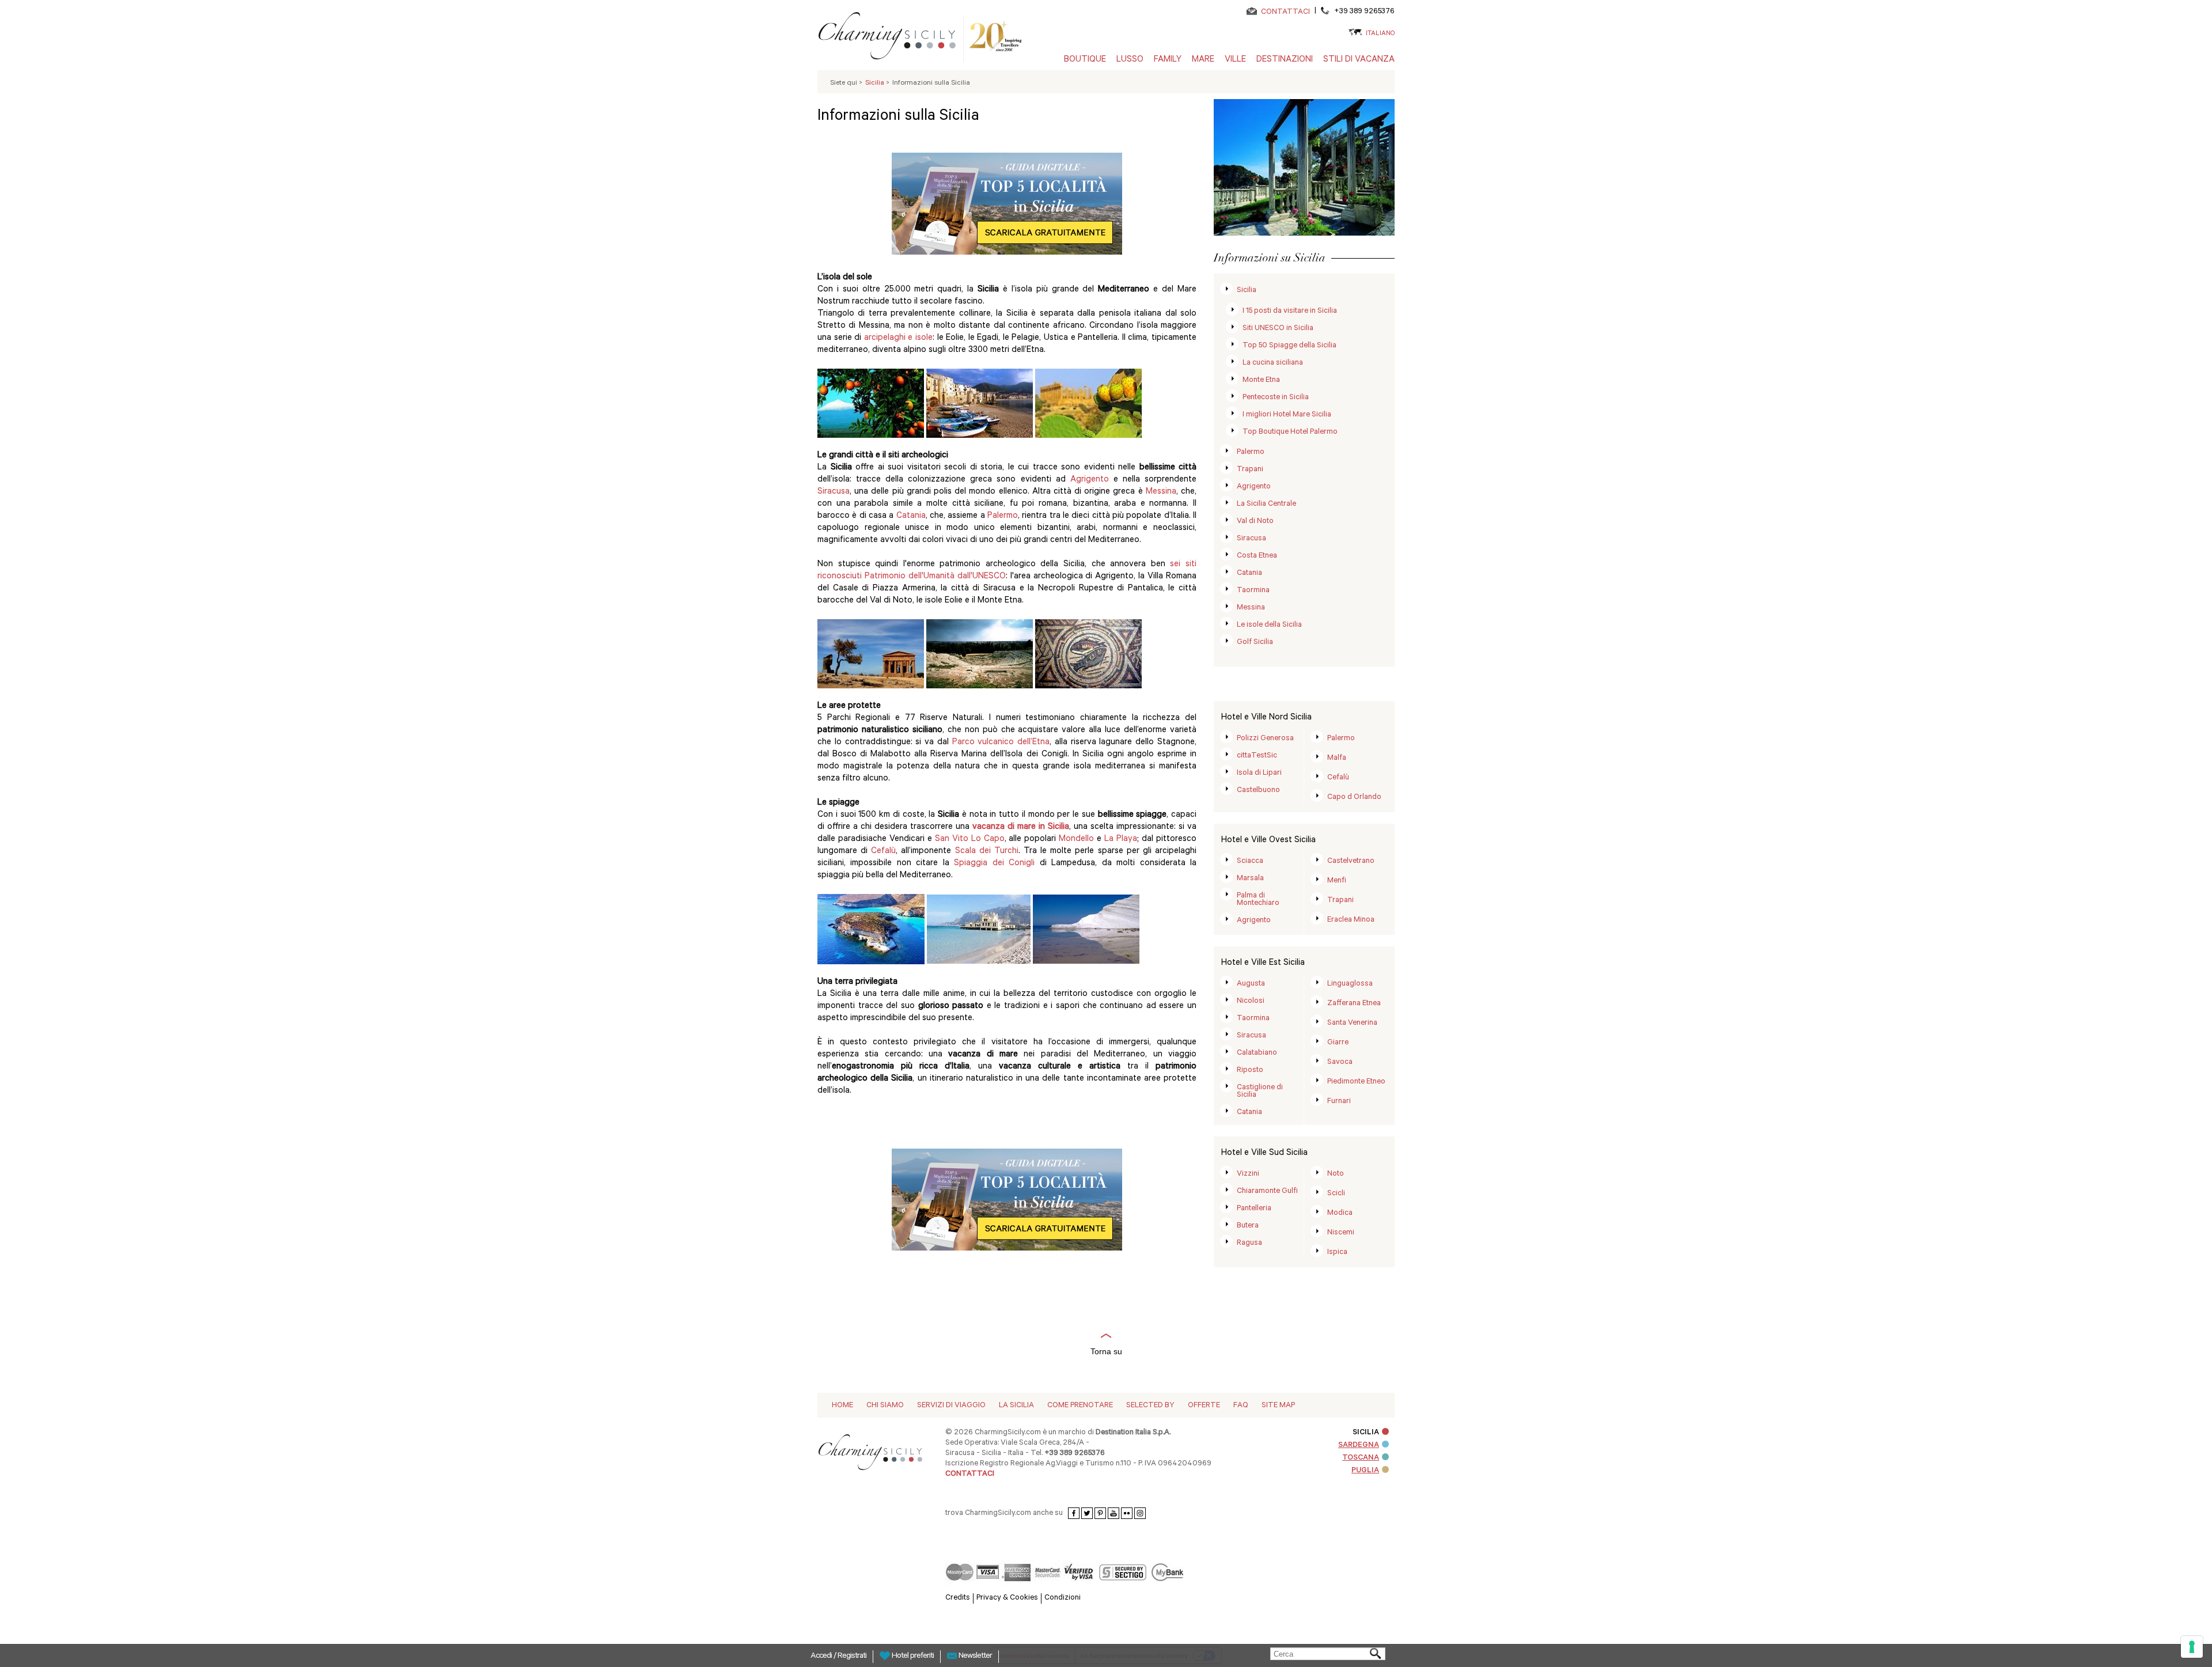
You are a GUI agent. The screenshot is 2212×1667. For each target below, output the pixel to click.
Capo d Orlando (1354, 797)
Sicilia (1247, 291)
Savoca (1340, 1062)
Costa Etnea (1257, 556)
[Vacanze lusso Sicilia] (892, 38)
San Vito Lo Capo (970, 840)
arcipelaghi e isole (898, 338)
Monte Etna (1261, 380)
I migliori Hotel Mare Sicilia (1287, 415)
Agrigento (1092, 480)
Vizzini (1248, 1174)
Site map (1278, 1406)
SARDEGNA (1359, 1446)
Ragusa (1249, 1243)
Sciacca (1250, 861)
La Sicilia (1016, 1406)
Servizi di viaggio (951, 1406)
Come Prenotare (1080, 1406)
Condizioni (1063, 1598)
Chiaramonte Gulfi (1267, 1191)
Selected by (1150, 1406)
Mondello (1078, 840)
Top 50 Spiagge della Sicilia (1289, 346)
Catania (911, 516)
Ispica (1337, 1253)
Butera (1248, 1226)
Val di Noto (1255, 522)
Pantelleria (1254, 1209)
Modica (1340, 1213)
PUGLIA (1365, 1471)
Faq (1241, 1406)
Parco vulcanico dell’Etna (1001, 743)
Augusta (1251, 984)
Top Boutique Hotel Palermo (1290, 432)
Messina (1161, 492)
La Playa (1121, 840)
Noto (1336, 1174)
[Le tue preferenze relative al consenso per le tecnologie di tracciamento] (2192, 1647)
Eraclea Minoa (1351, 920)
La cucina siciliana (1273, 363)
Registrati (852, 1657)
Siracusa (834, 492)
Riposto (1250, 1071)
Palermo (1003, 516)
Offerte (1204, 1406)
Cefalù (883, 852)
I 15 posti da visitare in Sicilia (1290, 311)
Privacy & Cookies (1007, 1598)
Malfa (1337, 758)
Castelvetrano (1351, 861)
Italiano (1380, 34)
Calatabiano (1257, 1053)
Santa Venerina (1352, 1023)
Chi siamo (885, 1406)
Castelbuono (1258, 791)
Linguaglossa (1350, 984)
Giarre (1338, 1043)
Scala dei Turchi (987, 852)
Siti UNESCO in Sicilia (1278, 329)
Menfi (1337, 881)
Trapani (1250, 470)
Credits (958, 1598)
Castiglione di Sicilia (1260, 1092)
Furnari (1339, 1102)
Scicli (1336, 1194)
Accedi (822, 1657)
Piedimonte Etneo (1356, 1082)
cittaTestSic (1257, 756)
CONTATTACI (1285, 12)
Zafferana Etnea (1354, 1004)
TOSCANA (1361, 1458)
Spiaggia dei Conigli (994, 864)
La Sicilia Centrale (1266, 504)
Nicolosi (1251, 1001)
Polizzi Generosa (1265, 739)
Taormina (1253, 591)
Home (842, 1406)
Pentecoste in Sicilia (1276, 398)
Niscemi (1341, 1233)
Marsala (1250, 879)
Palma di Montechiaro (1258, 900)
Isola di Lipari (1259, 773)
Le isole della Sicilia (1269, 625)
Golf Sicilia (1255, 643)
